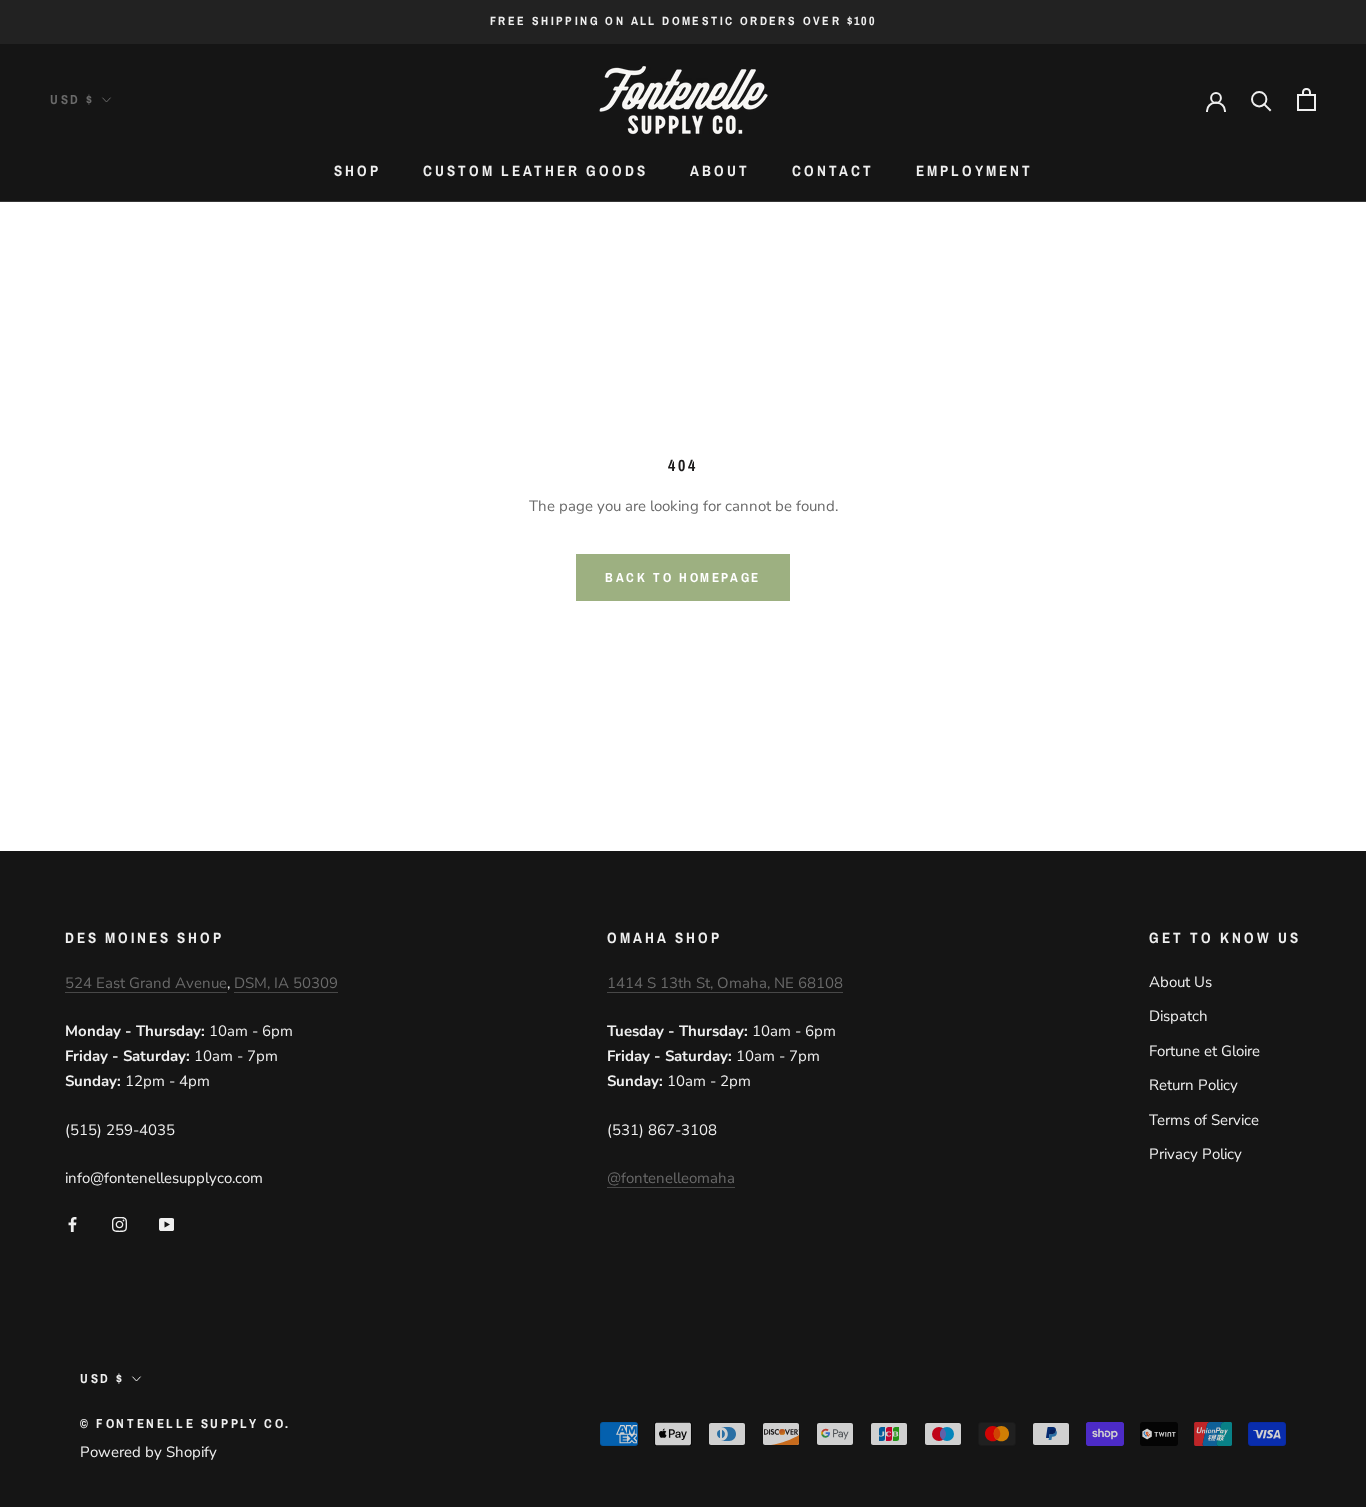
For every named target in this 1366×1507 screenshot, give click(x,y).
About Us (1180, 982)
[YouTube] (166, 1223)
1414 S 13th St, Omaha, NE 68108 (725, 983)
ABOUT (720, 170)
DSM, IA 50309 (286, 983)
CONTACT (833, 170)
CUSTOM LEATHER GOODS (535, 170)
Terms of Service (1204, 1120)
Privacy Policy (1195, 1154)
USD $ (72, 99)
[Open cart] (1306, 99)
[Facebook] (72, 1223)
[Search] (1261, 99)
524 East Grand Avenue (146, 983)
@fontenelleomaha (671, 1178)
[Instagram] (119, 1223)
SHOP (357, 170)
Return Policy (1193, 1085)
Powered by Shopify (148, 1452)
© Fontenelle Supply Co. (185, 1423)
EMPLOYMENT (974, 170)
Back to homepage (683, 577)
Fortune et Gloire (1204, 1051)
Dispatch (1178, 1016)
